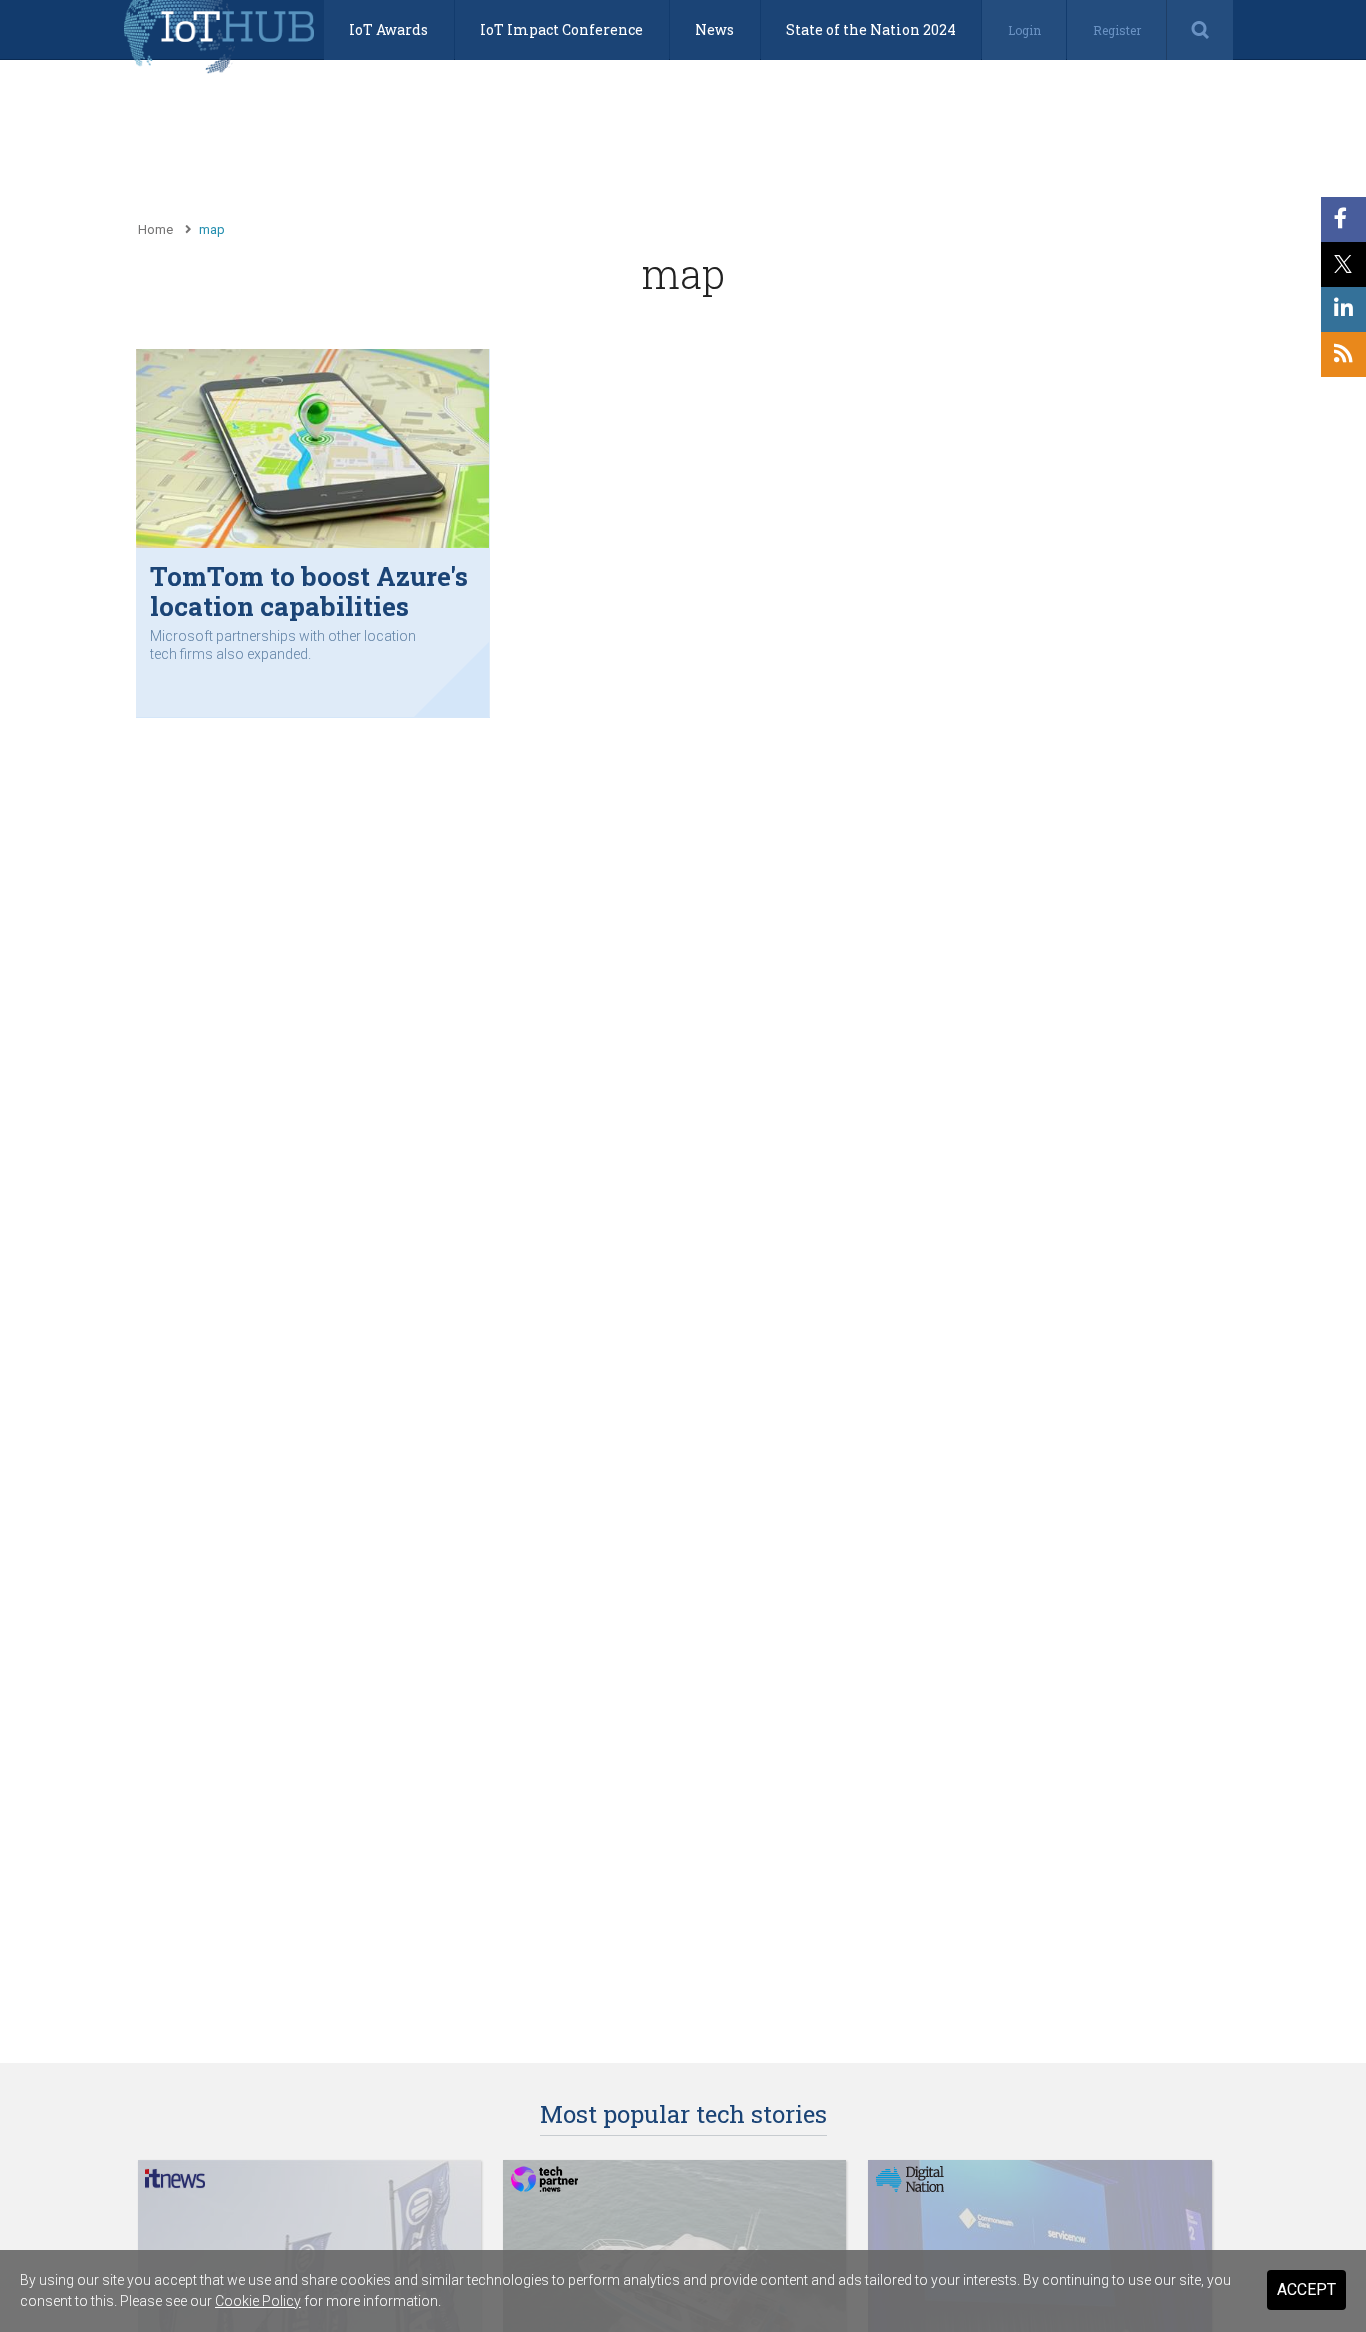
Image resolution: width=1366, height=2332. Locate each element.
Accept (1306, 2289)
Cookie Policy (258, 2301)
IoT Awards (388, 29)
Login (1024, 30)
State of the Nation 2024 (871, 29)
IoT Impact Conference (561, 29)
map (212, 229)
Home (155, 229)
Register (1117, 30)
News (714, 29)
